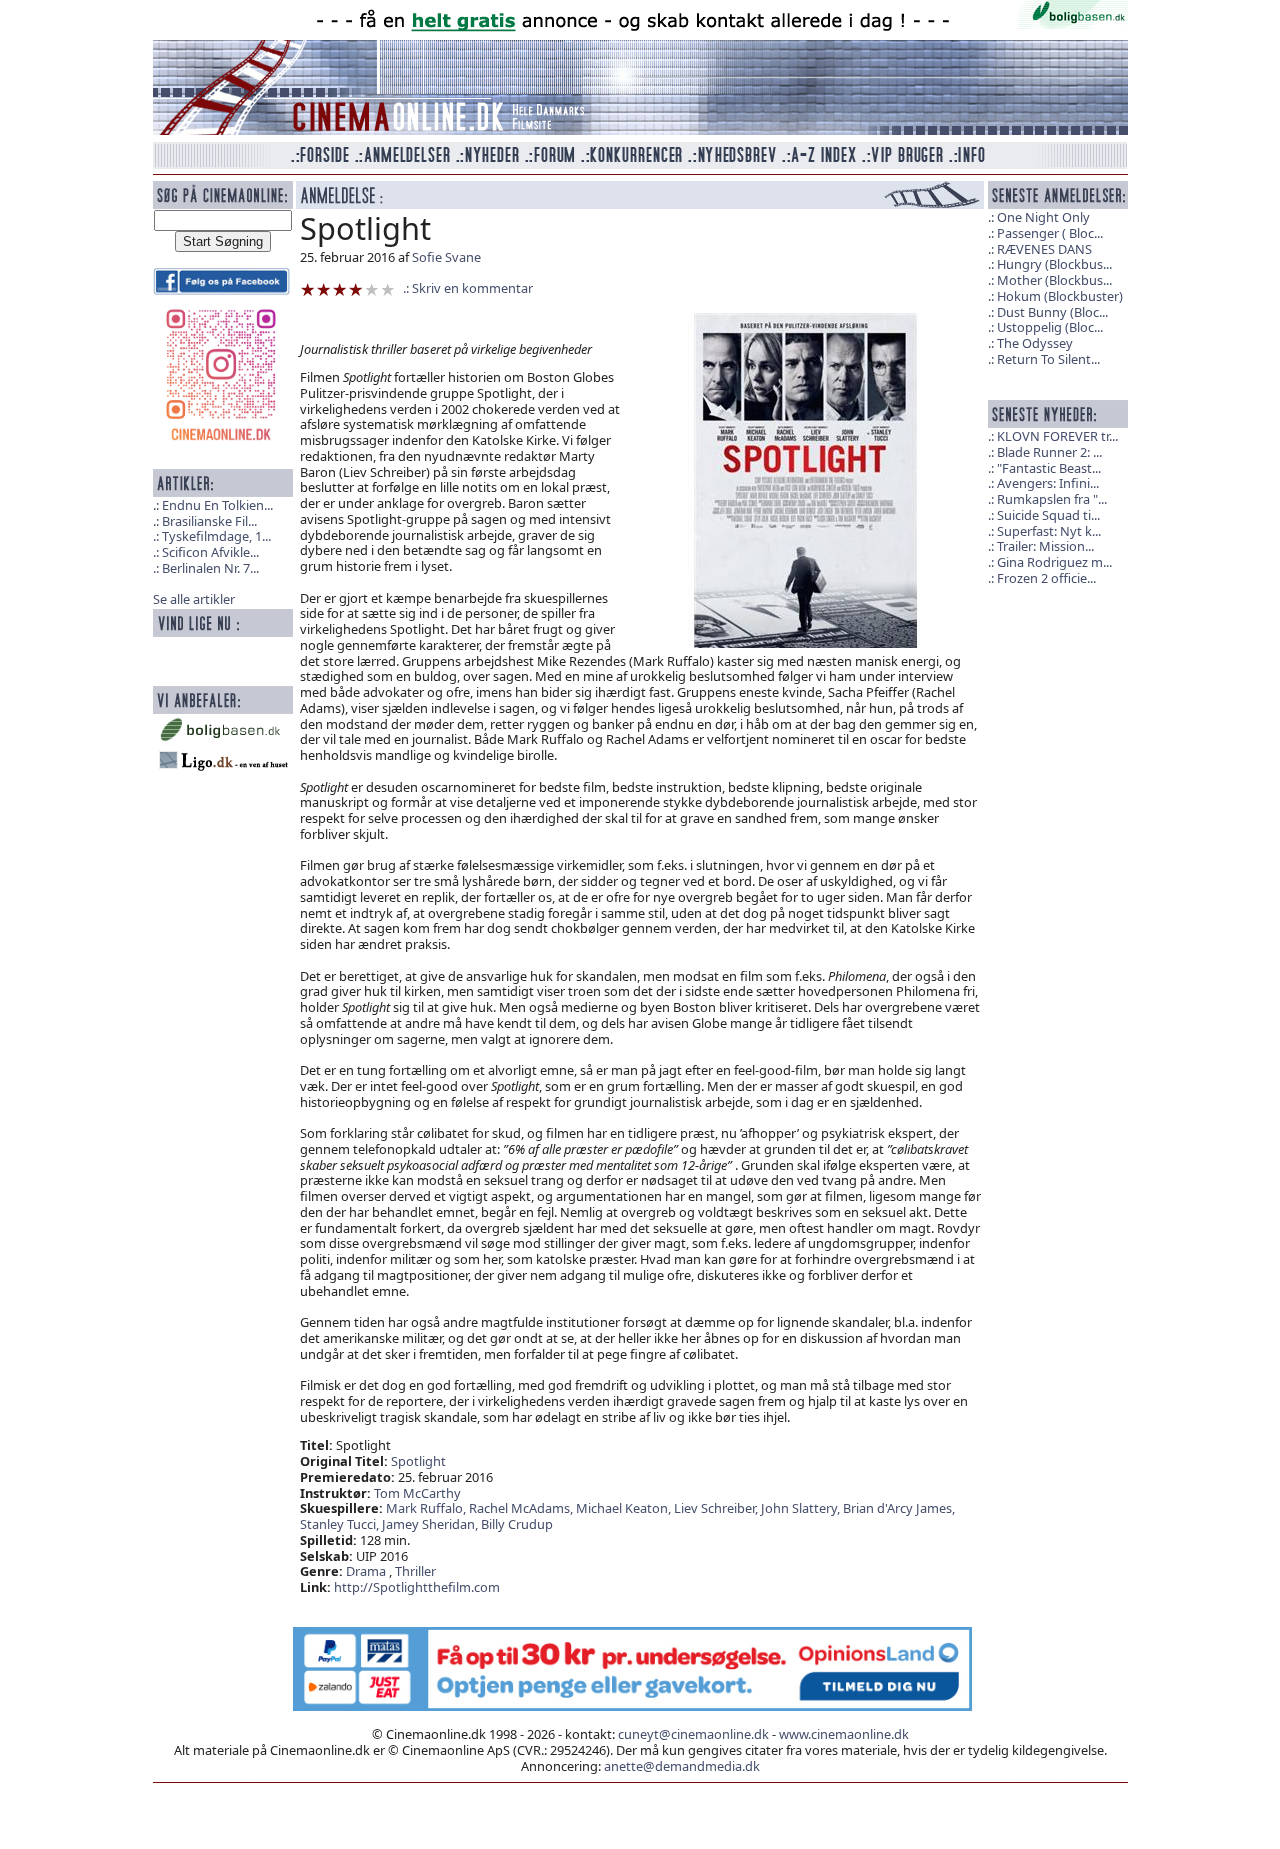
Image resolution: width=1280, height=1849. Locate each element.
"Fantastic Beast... (1049, 468)
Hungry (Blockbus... (1054, 264)
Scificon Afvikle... (210, 552)
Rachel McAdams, (522, 1508)
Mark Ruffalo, (427, 1508)
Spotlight (418, 1461)
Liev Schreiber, (717, 1508)
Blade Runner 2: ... (1049, 452)
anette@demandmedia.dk (682, 1766)
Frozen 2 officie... (1046, 578)
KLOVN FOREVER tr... (1057, 436)
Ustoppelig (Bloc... (1050, 327)
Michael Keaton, (625, 1508)
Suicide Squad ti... (1048, 515)
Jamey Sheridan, (431, 1524)
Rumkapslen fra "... (1052, 499)
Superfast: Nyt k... (1049, 531)
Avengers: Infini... (1048, 483)
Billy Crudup (517, 1524)
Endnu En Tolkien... (217, 505)
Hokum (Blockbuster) (1060, 296)
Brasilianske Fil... (209, 521)
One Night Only (1043, 217)
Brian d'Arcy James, (899, 1508)
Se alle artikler (194, 599)
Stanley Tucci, (341, 1524)
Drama (366, 1571)
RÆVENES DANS (1044, 249)
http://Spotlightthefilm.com (417, 1587)
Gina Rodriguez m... (1054, 562)
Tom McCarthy (417, 1493)
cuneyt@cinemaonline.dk (693, 1734)
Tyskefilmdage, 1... (216, 536)
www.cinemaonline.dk (844, 1734)
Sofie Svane (446, 257)
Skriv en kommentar (472, 288)
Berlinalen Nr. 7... (210, 568)
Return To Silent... (1048, 359)
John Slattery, (802, 1508)
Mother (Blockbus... (1054, 280)
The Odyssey (1035, 343)
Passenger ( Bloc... (1050, 233)
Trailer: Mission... (1045, 546)
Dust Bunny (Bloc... (1052, 312)
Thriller (415, 1571)
